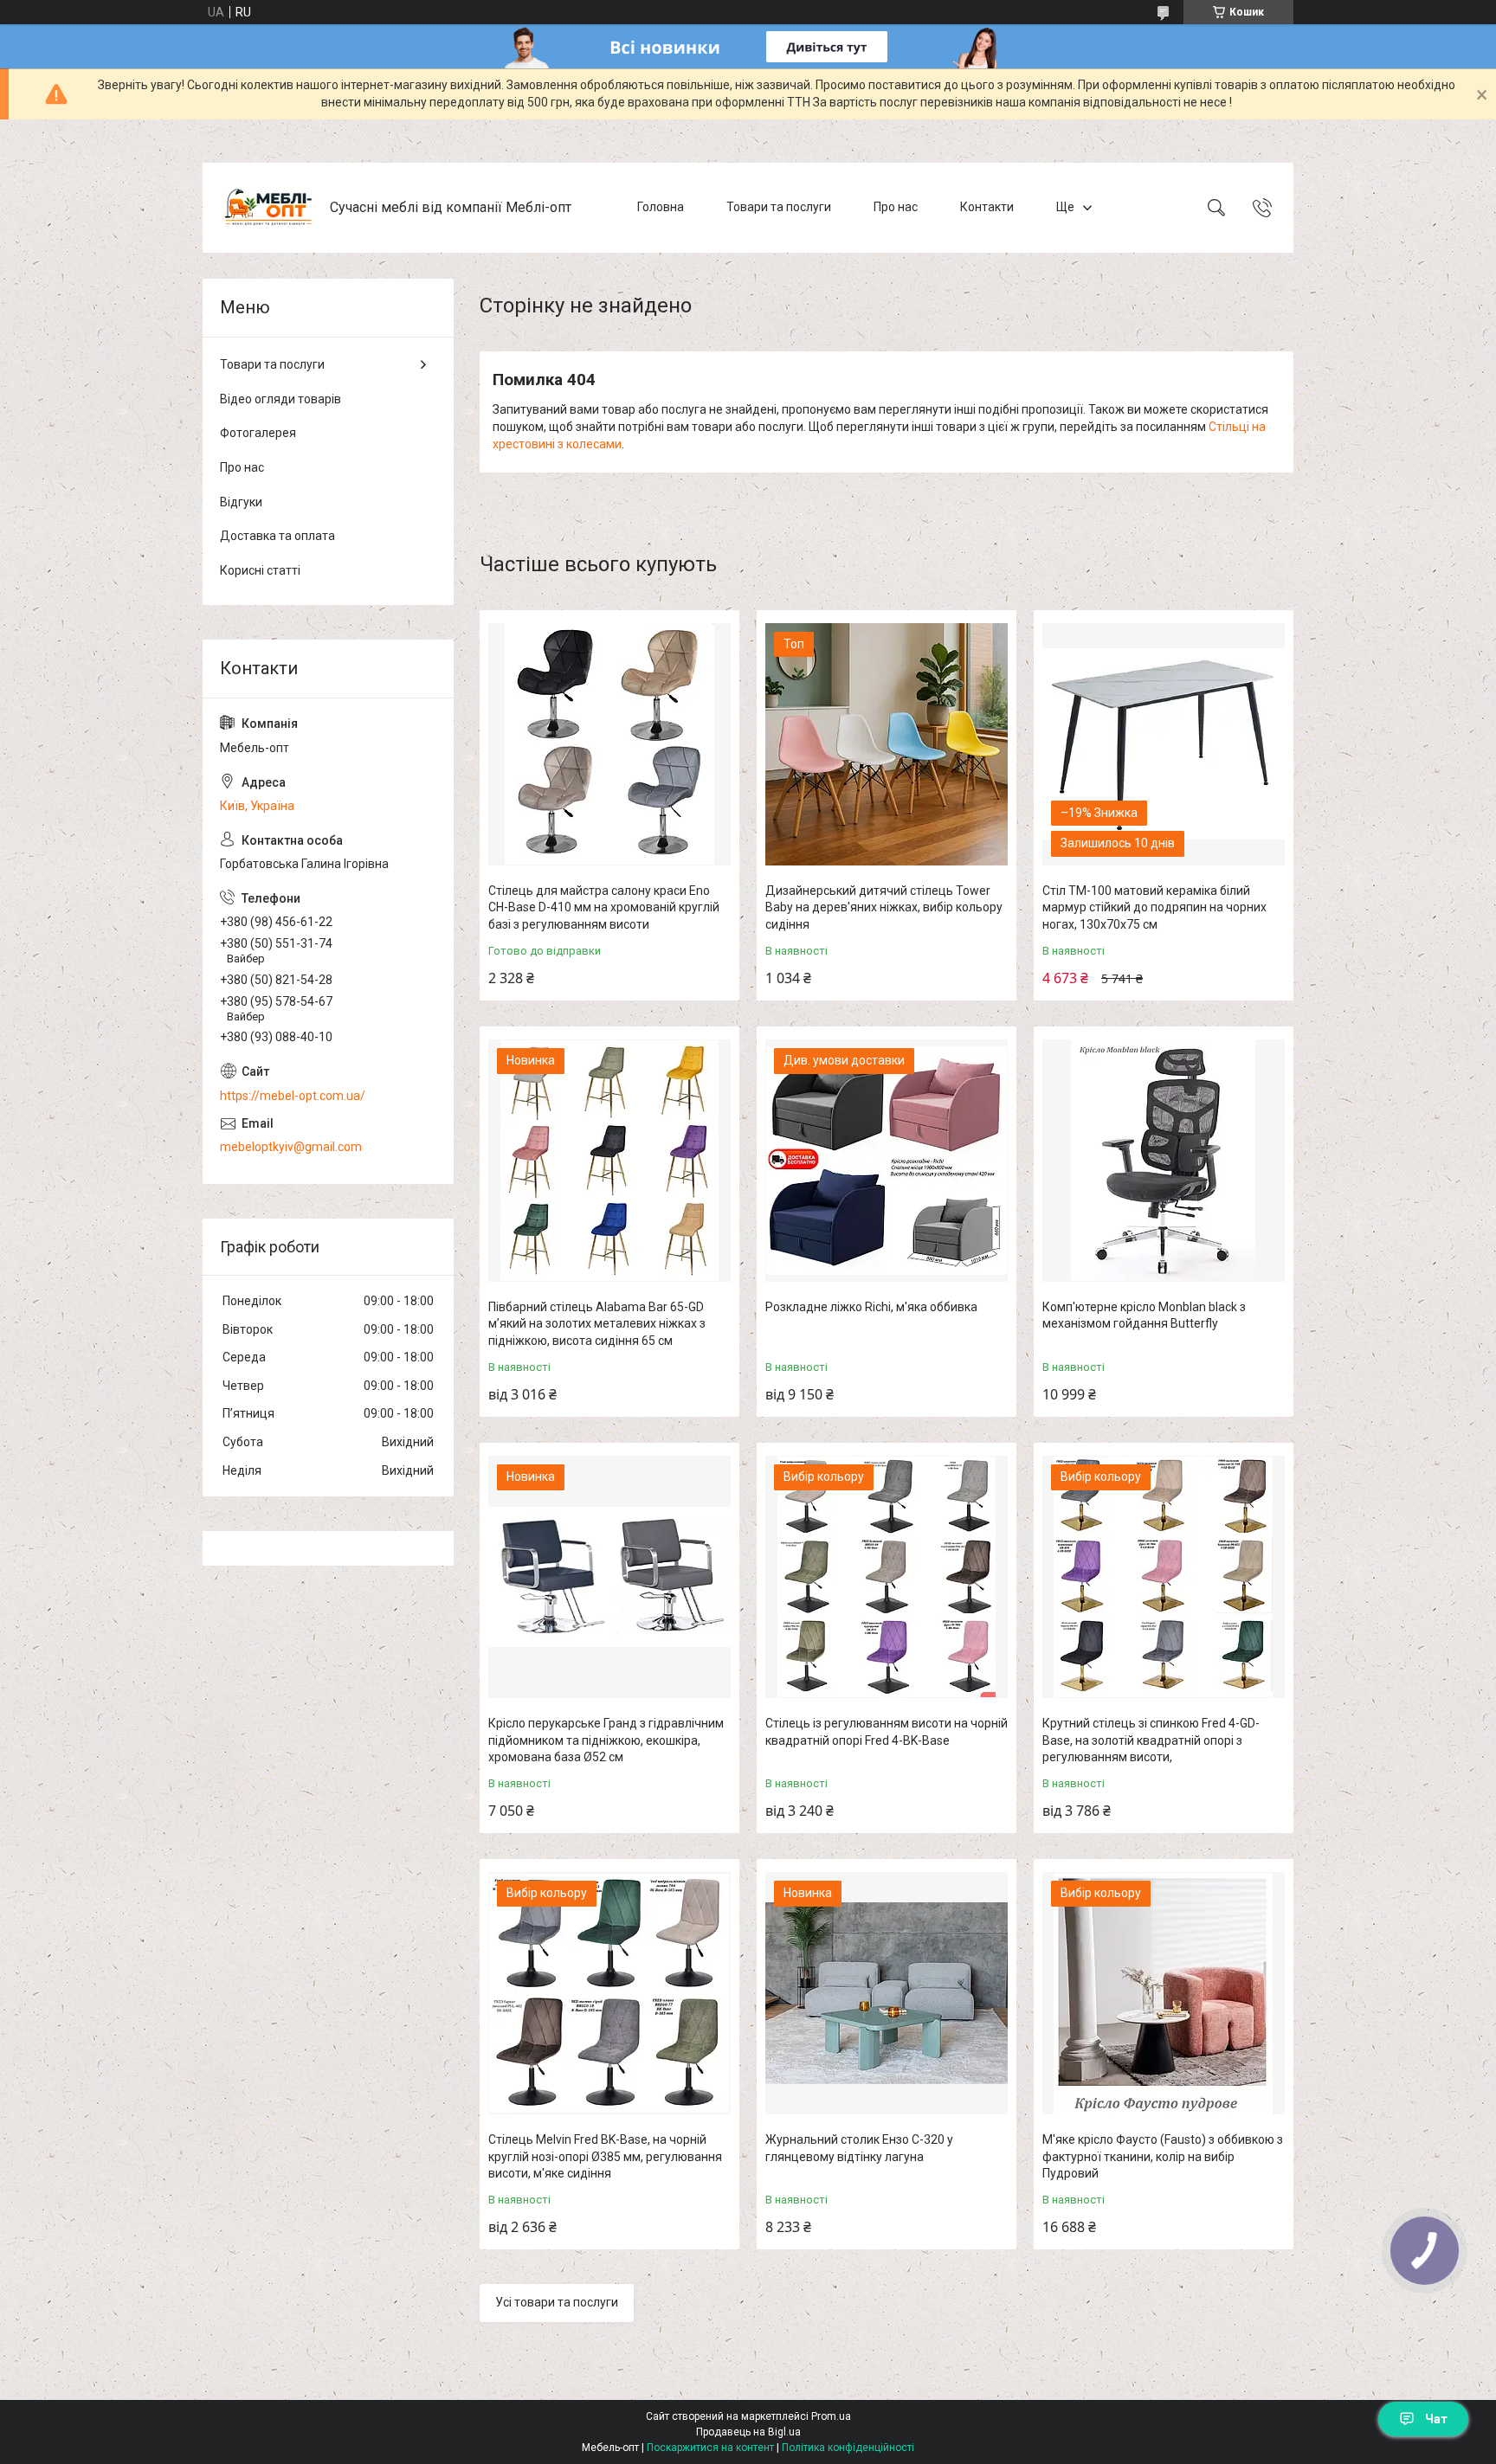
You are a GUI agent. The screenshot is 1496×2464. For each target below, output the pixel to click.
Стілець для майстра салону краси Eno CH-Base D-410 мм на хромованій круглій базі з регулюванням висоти (604, 907)
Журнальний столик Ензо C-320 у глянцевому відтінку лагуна (859, 2148)
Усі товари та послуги (557, 2302)
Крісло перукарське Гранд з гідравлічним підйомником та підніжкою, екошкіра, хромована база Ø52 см (606, 1740)
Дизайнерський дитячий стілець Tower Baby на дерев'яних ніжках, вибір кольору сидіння (884, 907)
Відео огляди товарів (280, 399)
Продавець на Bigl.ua (748, 2432)
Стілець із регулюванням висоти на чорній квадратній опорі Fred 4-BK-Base (887, 1732)
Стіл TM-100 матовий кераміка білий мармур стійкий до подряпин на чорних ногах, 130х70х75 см (1154, 907)
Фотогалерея (258, 433)
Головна (661, 207)
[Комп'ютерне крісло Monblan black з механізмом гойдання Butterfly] (1164, 1161)
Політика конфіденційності (848, 2448)
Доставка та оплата (277, 536)
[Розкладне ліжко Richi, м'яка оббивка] (887, 1161)
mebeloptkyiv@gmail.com (291, 1147)
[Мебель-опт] (268, 208)
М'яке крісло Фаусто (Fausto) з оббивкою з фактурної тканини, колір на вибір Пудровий (1163, 2156)
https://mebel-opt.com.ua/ (293, 1096)
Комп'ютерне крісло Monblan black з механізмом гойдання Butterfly (1144, 1316)
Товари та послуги (779, 207)
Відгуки (241, 502)
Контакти (987, 207)
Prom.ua (831, 2416)
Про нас (896, 207)
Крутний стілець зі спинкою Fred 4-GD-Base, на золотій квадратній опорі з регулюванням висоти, (1151, 1740)
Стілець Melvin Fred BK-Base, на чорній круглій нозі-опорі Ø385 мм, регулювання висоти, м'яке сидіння (605, 2156)
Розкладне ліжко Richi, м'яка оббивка (871, 1307)
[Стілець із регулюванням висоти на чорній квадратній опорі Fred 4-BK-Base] (887, 1577)
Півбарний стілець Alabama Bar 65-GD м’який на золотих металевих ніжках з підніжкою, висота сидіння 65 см (597, 1324)
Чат (1436, 2419)
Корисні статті (260, 570)
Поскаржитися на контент (710, 2448)
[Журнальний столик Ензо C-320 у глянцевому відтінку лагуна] (887, 1993)
